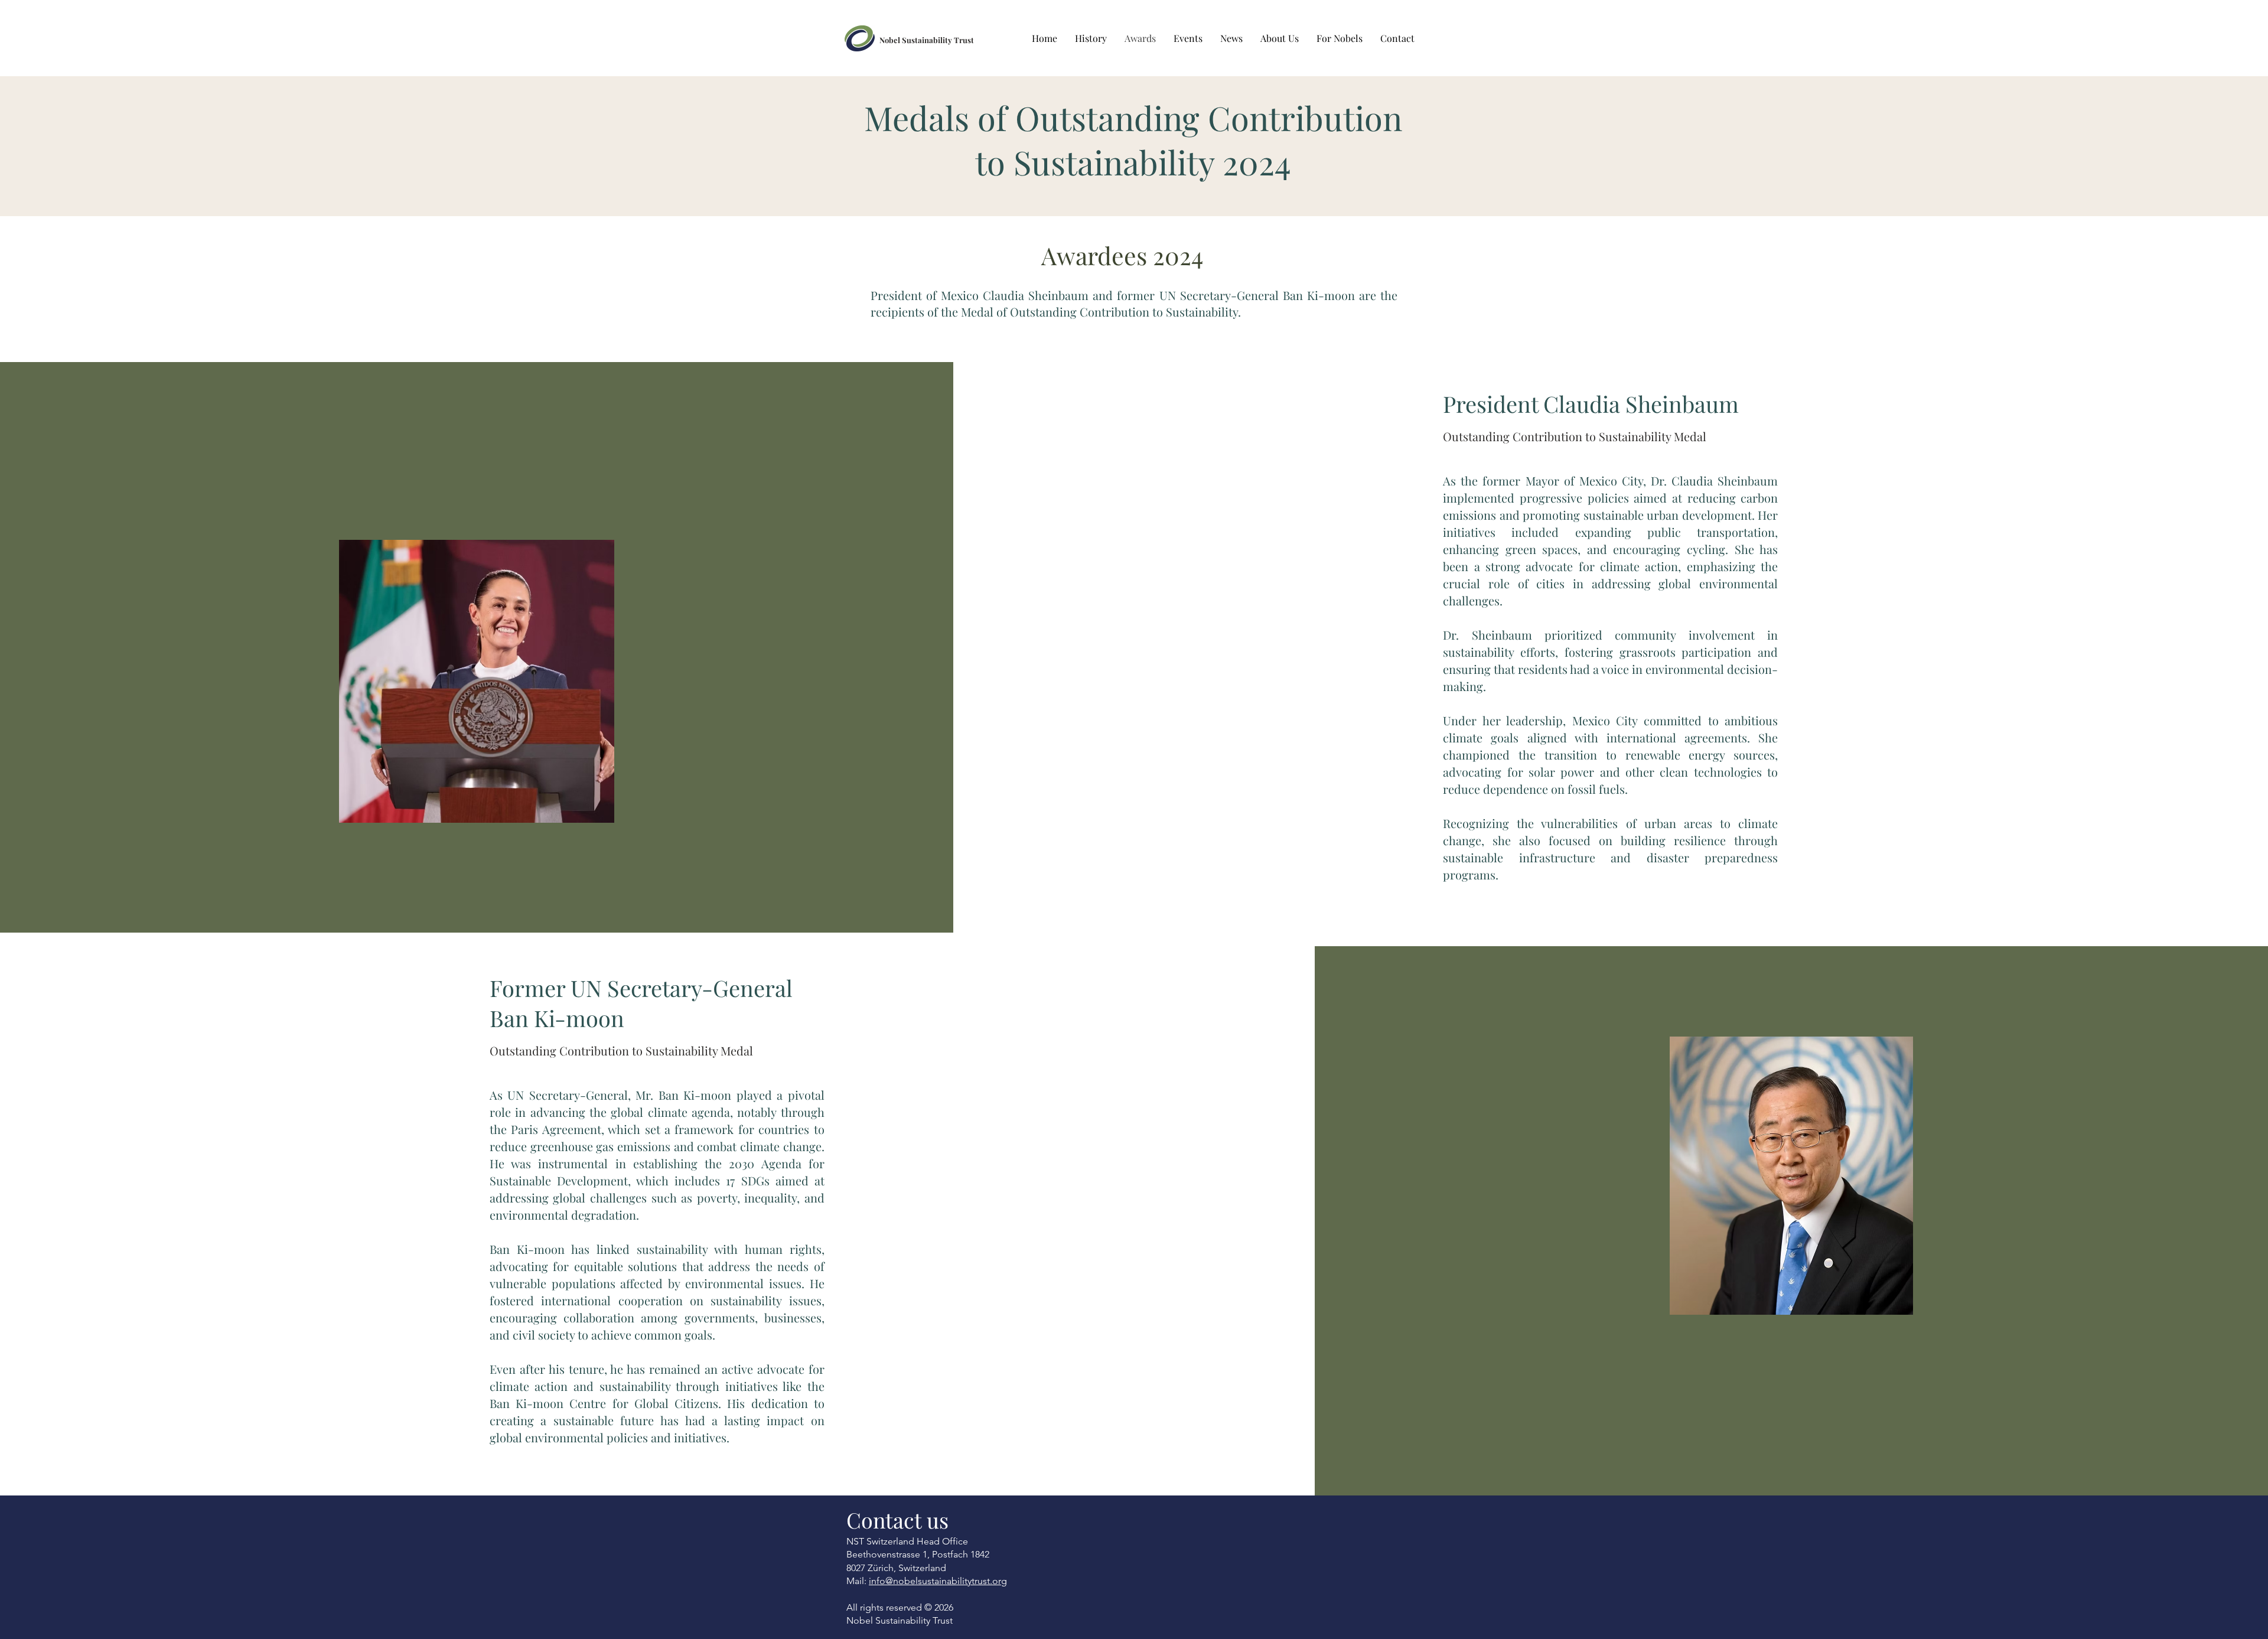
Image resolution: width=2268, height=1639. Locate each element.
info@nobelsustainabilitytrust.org (938, 1581)
